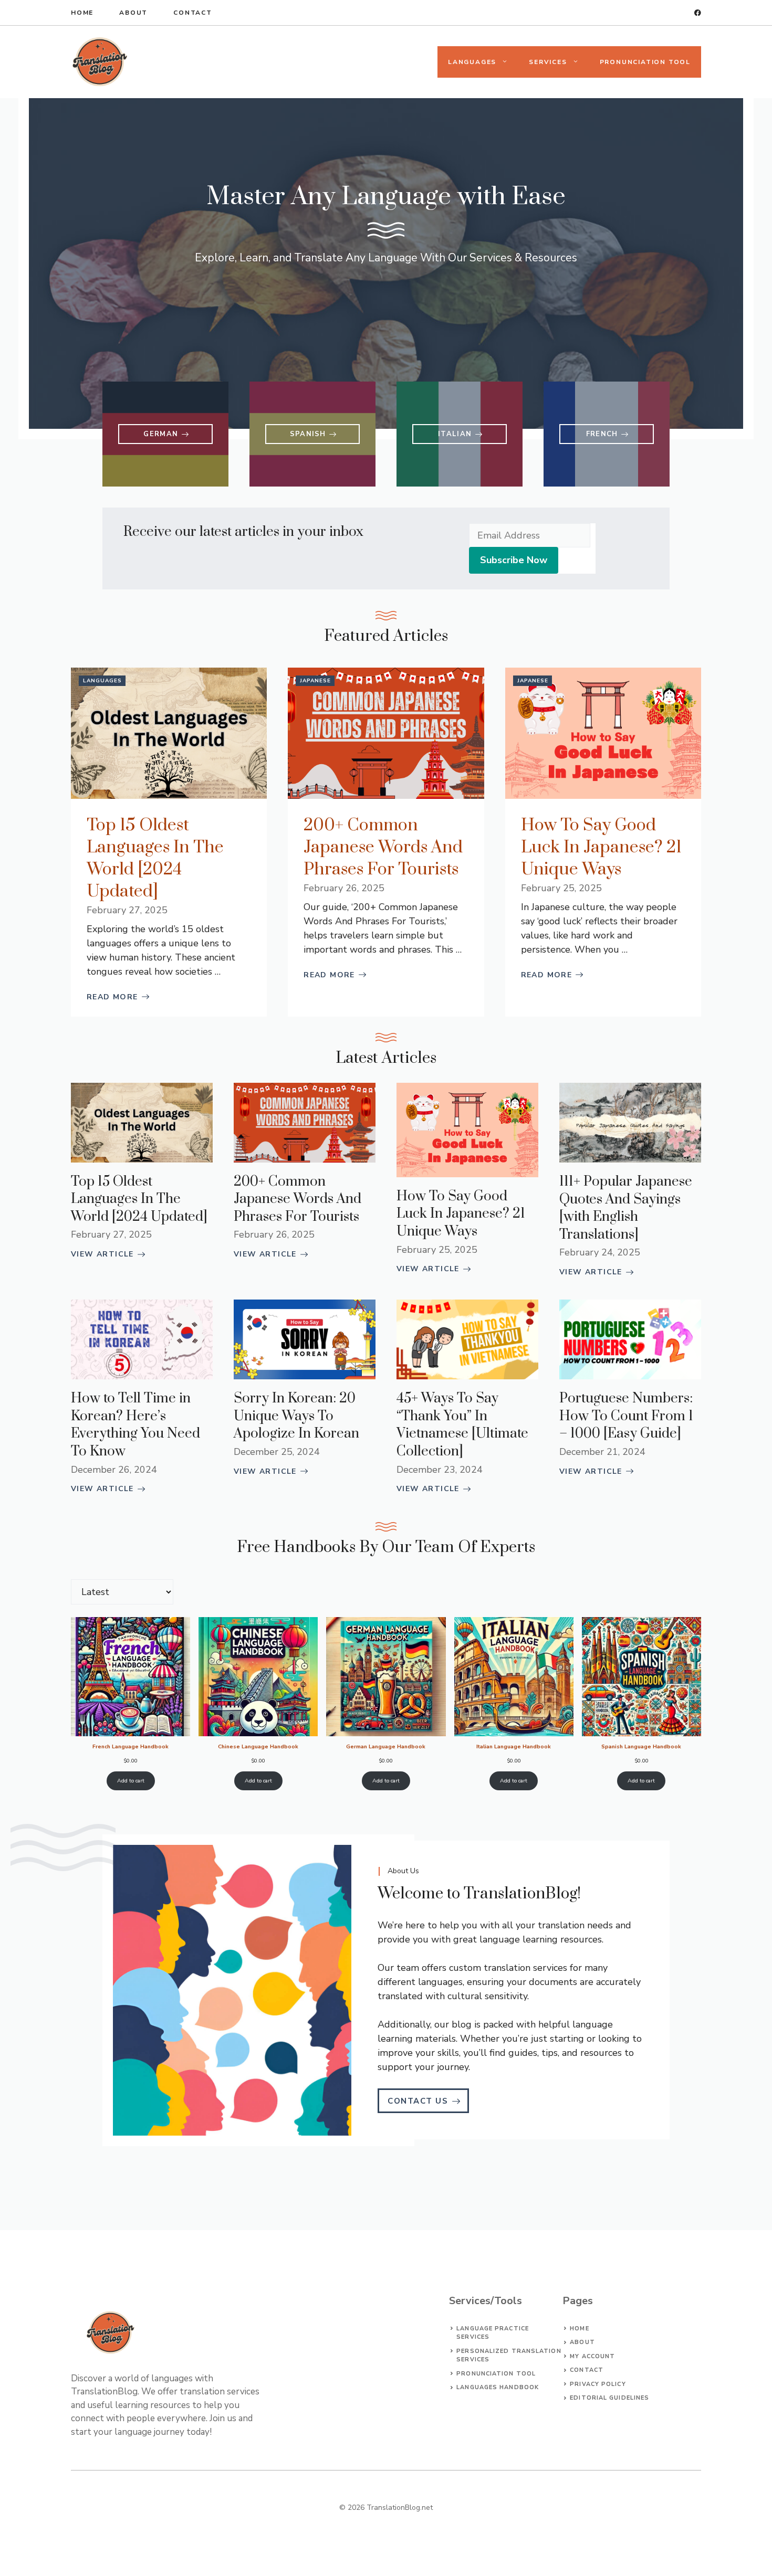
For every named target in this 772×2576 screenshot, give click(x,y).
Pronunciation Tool (645, 62)
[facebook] (698, 13)
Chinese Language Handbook (258, 1746)
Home (82, 13)
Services (548, 62)
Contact (193, 13)
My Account (592, 2356)
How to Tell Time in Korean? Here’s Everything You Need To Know (135, 1425)
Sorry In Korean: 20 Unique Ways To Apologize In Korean (296, 1416)
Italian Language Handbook (514, 1746)
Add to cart (131, 1781)
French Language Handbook (131, 1746)
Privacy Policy (598, 2384)
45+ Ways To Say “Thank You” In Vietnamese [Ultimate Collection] (462, 1425)
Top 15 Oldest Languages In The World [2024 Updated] (155, 858)
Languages (472, 62)
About (133, 13)
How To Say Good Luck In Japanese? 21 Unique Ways (601, 847)
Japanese (315, 681)
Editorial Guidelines (609, 2398)
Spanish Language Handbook (641, 1746)
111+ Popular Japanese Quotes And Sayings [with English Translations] (626, 1208)
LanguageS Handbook (498, 2387)
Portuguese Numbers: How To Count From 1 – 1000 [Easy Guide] (626, 1416)
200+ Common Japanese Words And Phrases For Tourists (383, 847)
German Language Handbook (386, 1746)
